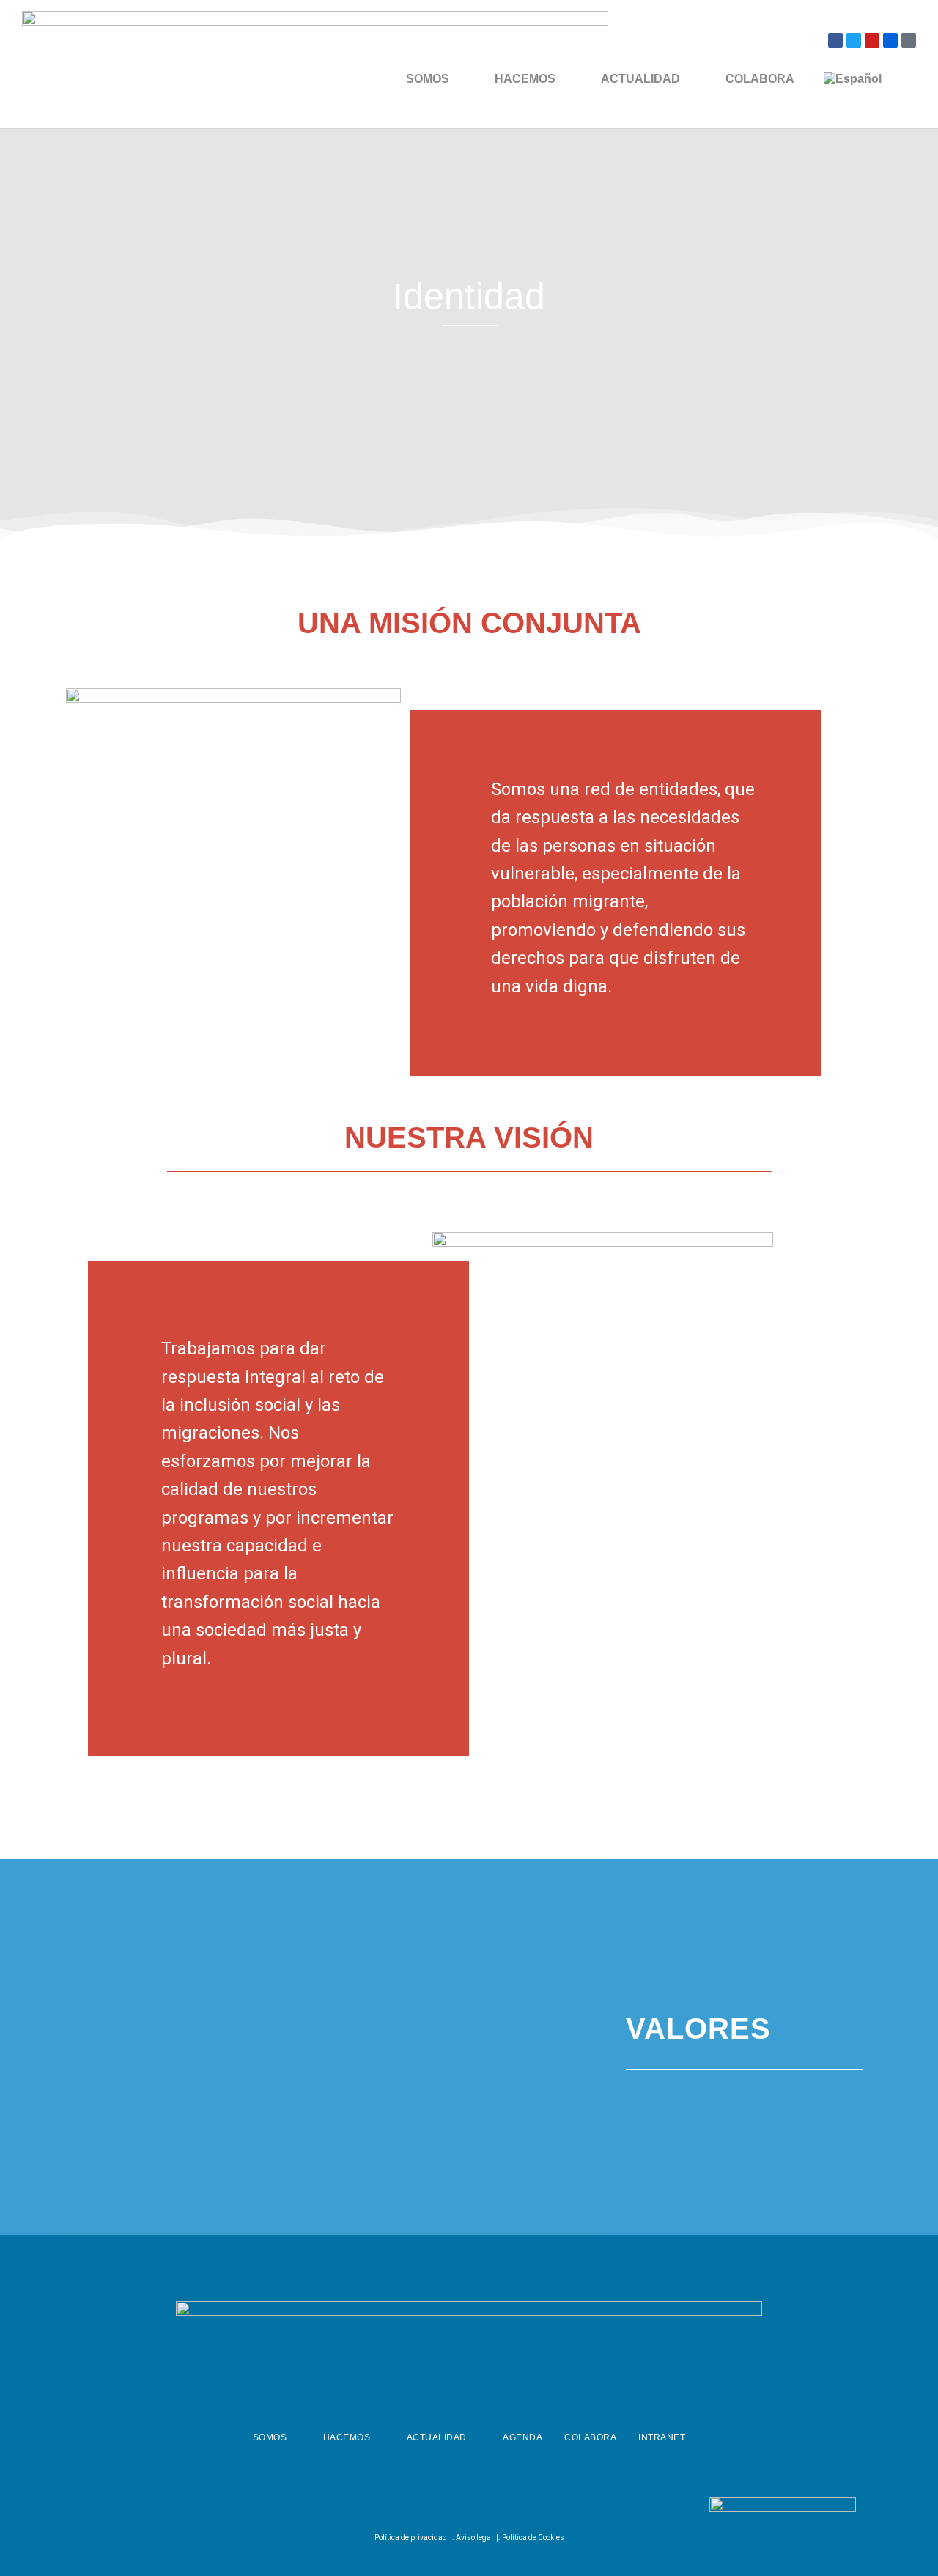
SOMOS (428, 79)
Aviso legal (474, 2538)
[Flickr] (890, 40)
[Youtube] (872, 40)
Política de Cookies (533, 2538)
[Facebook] (835, 40)
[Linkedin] (502, 2507)
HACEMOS (525, 79)
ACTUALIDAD (640, 79)
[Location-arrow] (909, 40)
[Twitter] (854, 40)
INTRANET (662, 2437)
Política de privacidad (411, 2538)
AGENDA (522, 2437)
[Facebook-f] (429, 2507)
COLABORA (760, 79)
